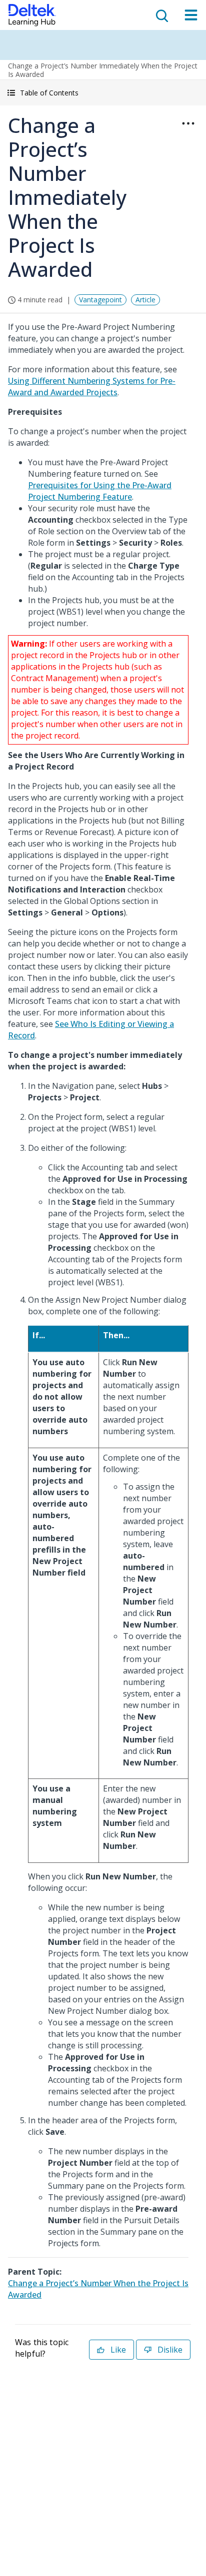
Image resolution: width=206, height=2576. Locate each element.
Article (145, 300)
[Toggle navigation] (191, 15)
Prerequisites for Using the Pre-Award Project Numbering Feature (100, 491)
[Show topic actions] (188, 123)
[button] (103, 93)
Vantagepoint (100, 300)
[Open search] (161, 15)
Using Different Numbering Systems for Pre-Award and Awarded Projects (92, 387)
